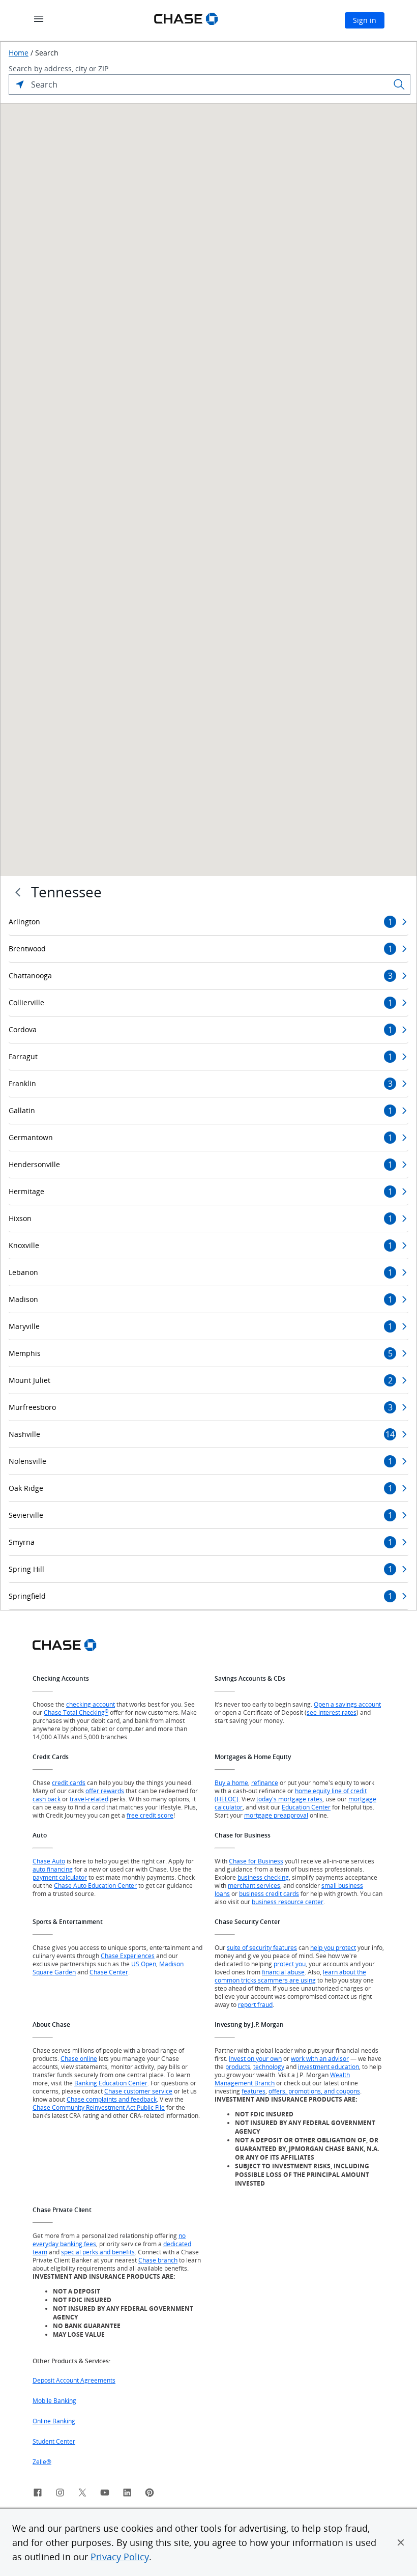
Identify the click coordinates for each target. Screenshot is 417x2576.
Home (19, 53)
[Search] (399, 84)
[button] (401, 2542)
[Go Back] (18, 892)
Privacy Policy (120, 2557)
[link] (38, 2494)
